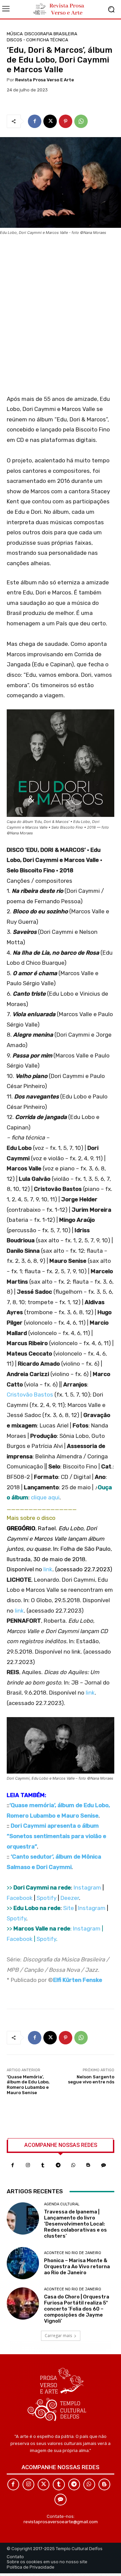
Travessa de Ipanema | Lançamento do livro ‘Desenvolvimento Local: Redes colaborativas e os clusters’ (75, 2224)
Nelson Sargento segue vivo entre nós (91, 2080)
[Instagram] (28, 2165)
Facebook (20, 1898)
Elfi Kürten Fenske (78, 1980)
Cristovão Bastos (30, 1395)
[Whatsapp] (73, 2165)
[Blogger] (88, 2165)
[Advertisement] (61, 317)
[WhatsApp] (81, 121)
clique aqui (45, 1497)
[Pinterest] (66, 121)
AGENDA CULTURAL (62, 2204)
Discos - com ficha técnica (37, 40)
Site (69, 1908)
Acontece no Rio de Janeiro (73, 2253)
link (48, 1569)
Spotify (47, 1898)
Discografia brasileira (51, 34)
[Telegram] (58, 2165)
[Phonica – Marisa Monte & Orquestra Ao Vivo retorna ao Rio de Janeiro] (23, 2263)
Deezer (70, 1898)
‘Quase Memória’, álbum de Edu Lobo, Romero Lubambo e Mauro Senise (28, 2085)
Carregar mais (58, 2336)
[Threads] (103, 2165)
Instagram (87, 1887)
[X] (50, 121)
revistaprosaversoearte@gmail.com (61, 2522)
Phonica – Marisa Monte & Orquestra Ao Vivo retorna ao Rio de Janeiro (77, 2267)
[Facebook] (35, 121)
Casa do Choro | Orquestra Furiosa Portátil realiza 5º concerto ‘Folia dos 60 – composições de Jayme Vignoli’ (77, 2309)
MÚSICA (15, 34)
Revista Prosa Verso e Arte (45, 80)
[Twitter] (44, 2484)
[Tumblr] (43, 2165)
